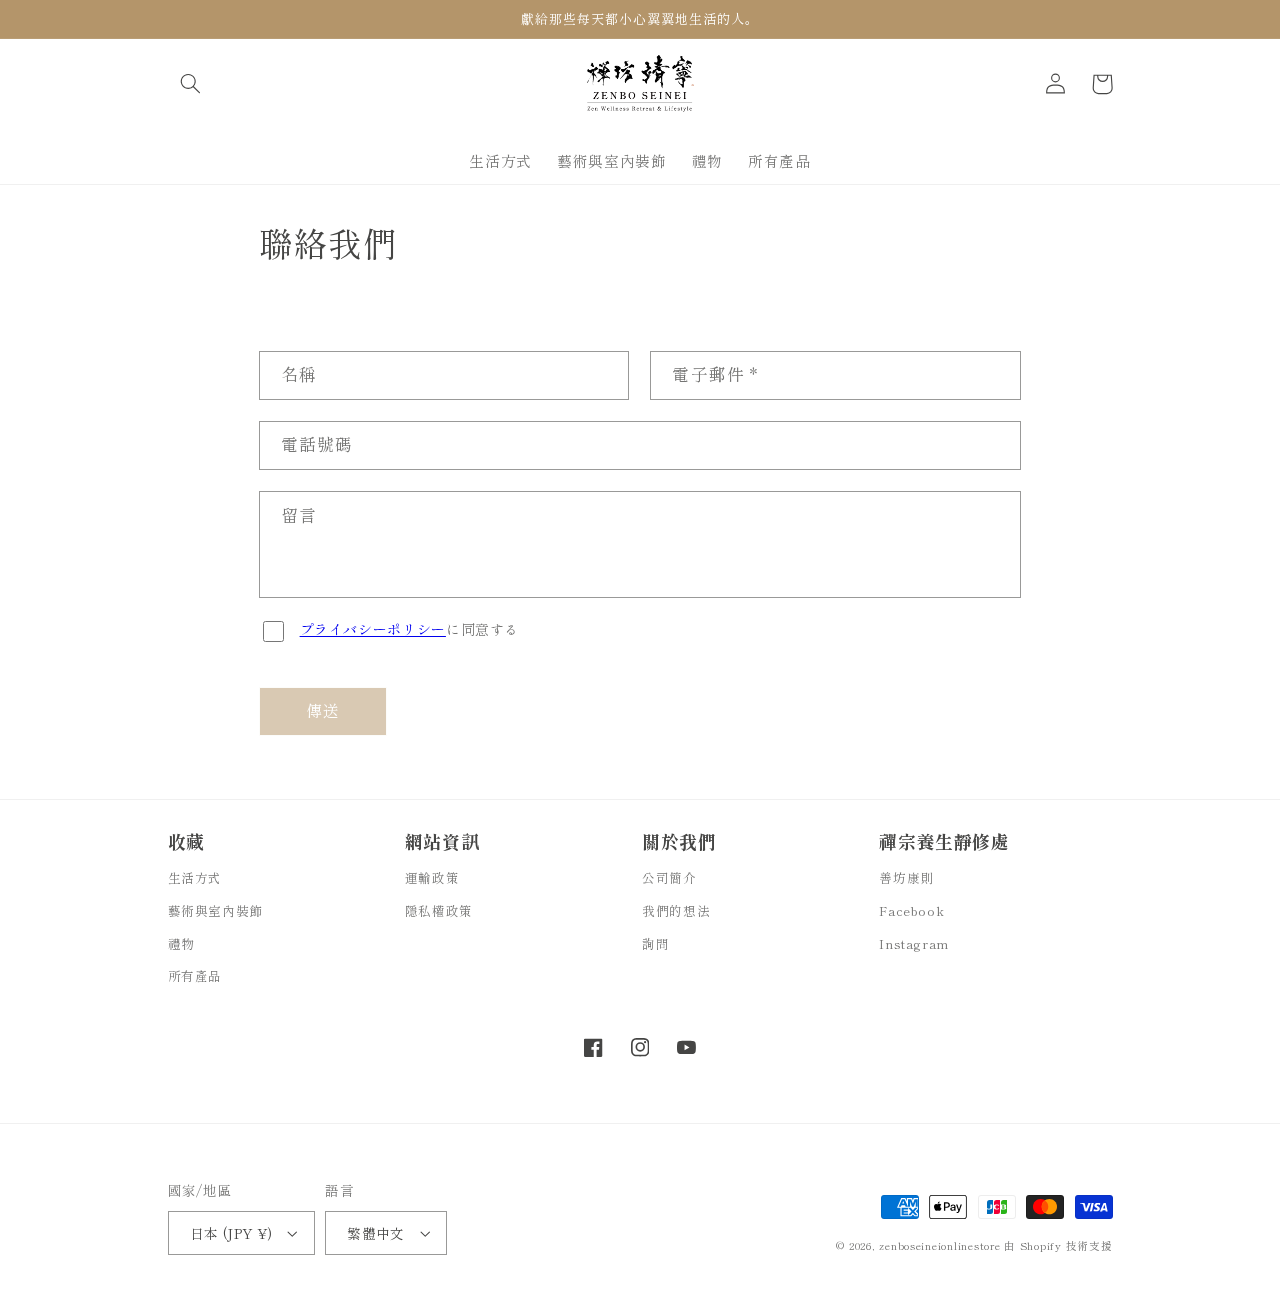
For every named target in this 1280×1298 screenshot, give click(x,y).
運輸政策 (432, 877)
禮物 (181, 943)
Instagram (914, 943)
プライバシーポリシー (373, 629)
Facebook (911, 910)
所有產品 (195, 975)
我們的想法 (676, 910)
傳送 (323, 710)
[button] (191, 84)
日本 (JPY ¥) (231, 1233)
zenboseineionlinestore (941, 1245)
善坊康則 (906, 877)
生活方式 (195, 877)
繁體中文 (376, 1233)
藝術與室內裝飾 (215, 910)
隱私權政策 (439, 910)
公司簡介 (669, 877)
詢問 (655, 943)
